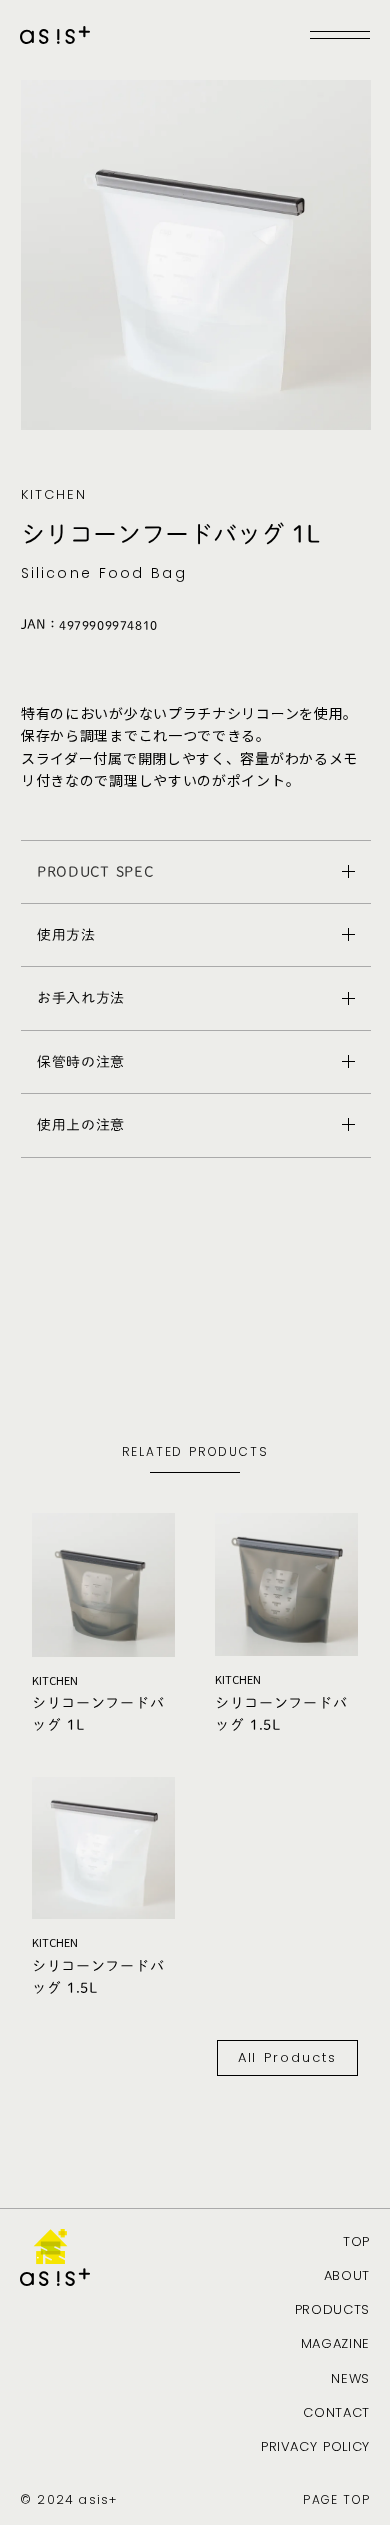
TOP (356, 2242)
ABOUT (347, 2276)
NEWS (350, 2379)
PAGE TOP (336, 2500)
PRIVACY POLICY (315, 2447)
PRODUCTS (332, 2310)
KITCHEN (54, 495)
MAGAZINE (335, 2344)
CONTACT (336, 2413)
